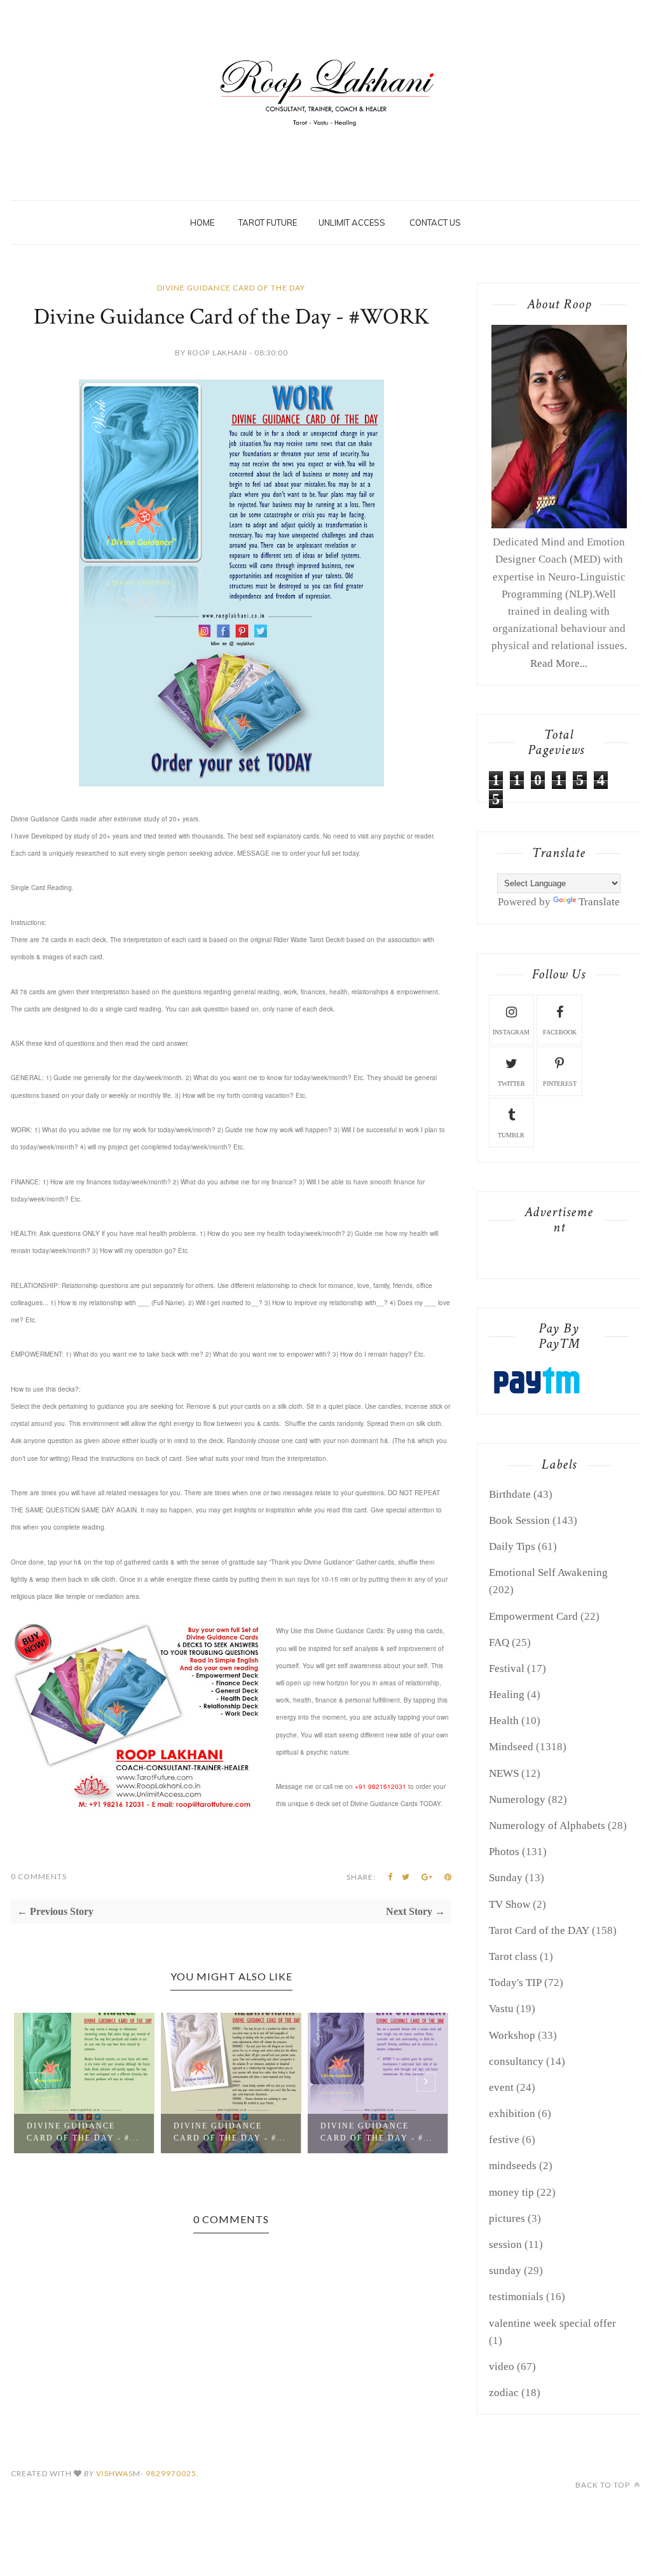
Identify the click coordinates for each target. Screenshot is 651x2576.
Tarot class (513, 1956)
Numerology (517, 1799)
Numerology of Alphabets (547, 1826)
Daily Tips (512, 1546)
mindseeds (513, 2166)
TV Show (510, 1904)
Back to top (604, 2485)
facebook (560, 1032)
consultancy (516, 2061)
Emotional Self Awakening (548, 1572)
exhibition (512, 2114)
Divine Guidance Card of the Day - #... (83, 2132)
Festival (507, 1668)
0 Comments (39, 1876)
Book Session (519, 1520)
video (502, 2367)
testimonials (516, 2297)
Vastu (501, 2009)
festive (504, 2140)
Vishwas (114, 2473)
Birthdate (510, 1494)
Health (504, 1721)
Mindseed (511, 1747)
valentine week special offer (552, 2323)
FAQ (499, 1642)
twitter (511, 1084)
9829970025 (171, 2473)
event (501, 2087)
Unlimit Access (352, 223)
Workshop (512, 2035)
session (505, 2244)
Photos (504, 1852)
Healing (507, 1695)
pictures (507, 2218)
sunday (505, 2271)
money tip (511, 2192)
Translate (599, 902)
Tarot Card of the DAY (539, 1930)
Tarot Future (268, 223)
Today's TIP (515, 1983)
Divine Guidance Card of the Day (231, 288)
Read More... (559, 663)
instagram (511, 1032)
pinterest (560, 1084)
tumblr (511, 1135)
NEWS (504, 1773)
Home (202, 223)
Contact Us (435, 223)
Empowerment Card (533, 1616)
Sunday (506, 1878)
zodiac (504, 2393)
